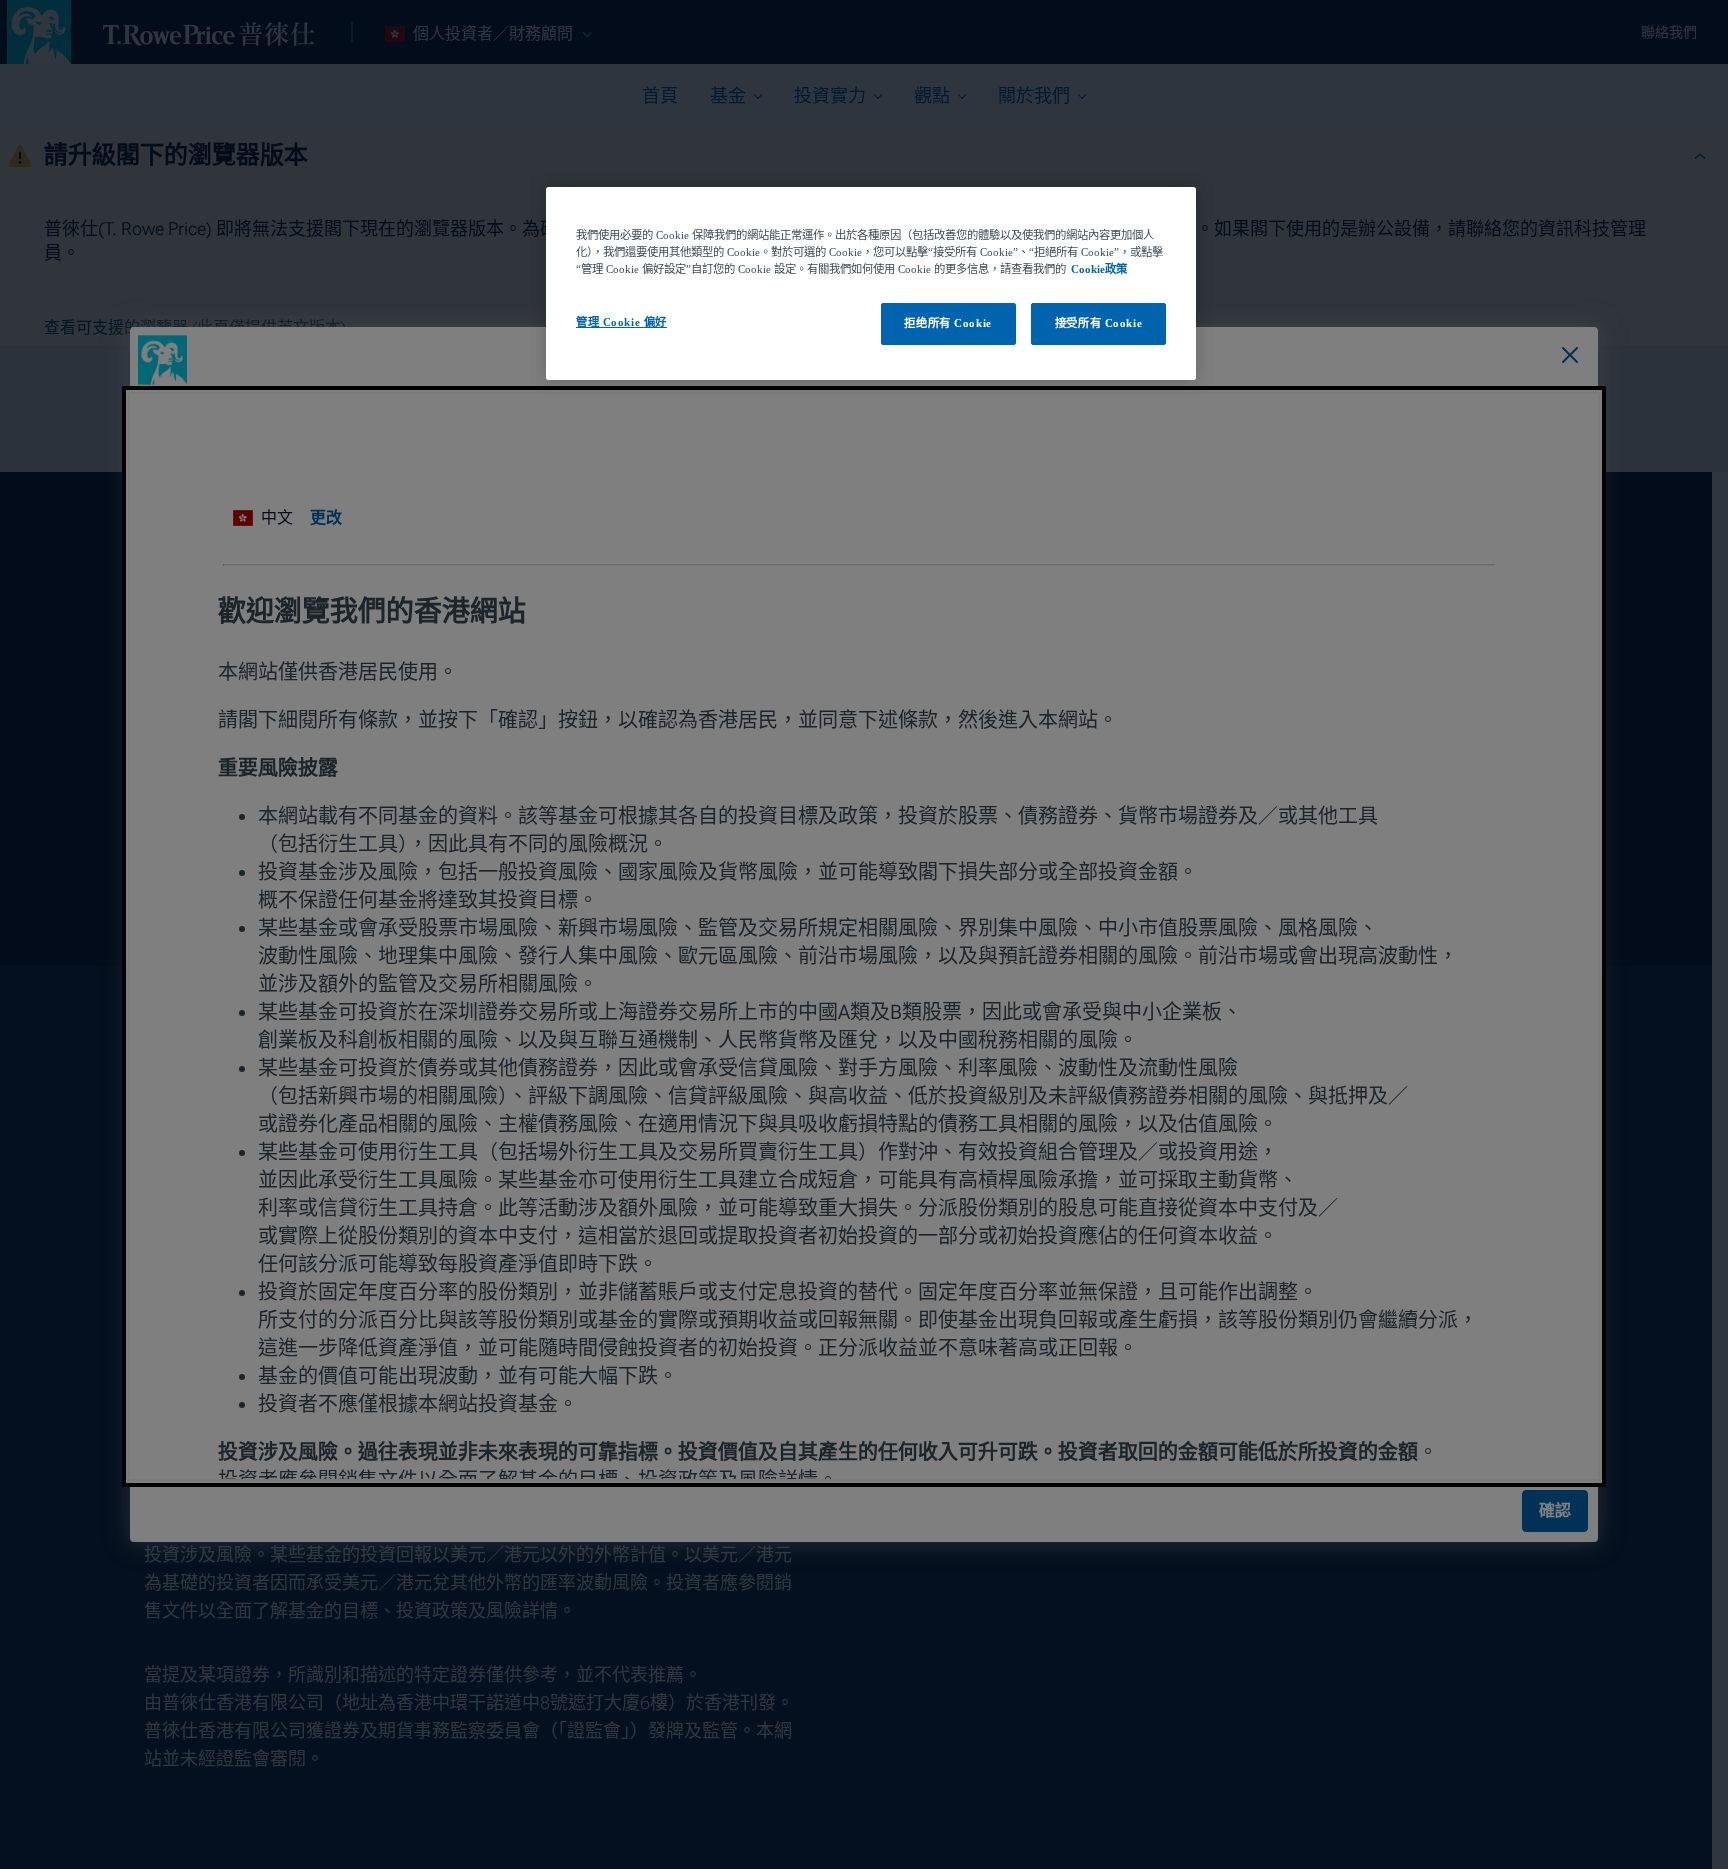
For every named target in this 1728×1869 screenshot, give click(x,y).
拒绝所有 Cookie (947, 323)
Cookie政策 (1099, 269)
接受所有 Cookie (1098, 323)
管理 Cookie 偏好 (621, 322)
